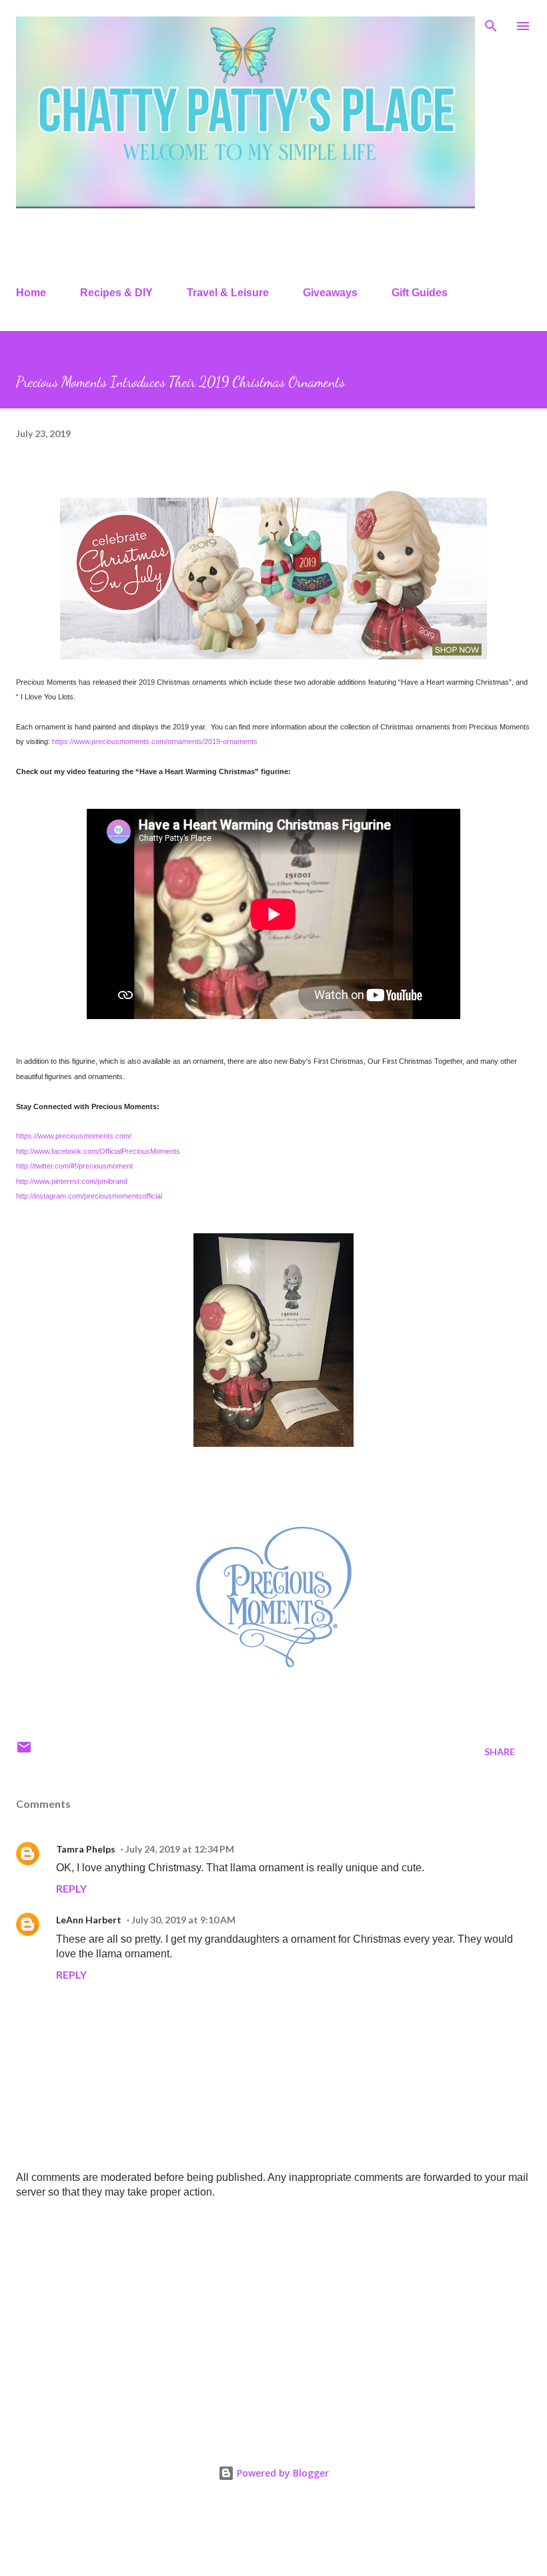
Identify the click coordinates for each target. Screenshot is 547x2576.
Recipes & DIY (116, 293)
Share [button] (500, 1751)
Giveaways (330, 293)
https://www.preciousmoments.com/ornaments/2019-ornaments (155, 741)
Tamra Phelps (86, 1849)
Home (31, 293)
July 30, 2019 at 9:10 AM (183, 1920)
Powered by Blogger (282, 2473)
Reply (71, 1888)
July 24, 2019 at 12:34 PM (180, 1849)
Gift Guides (420, 293)
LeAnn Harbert (89, 1920)
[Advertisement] (273, 2314)
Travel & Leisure (228, 293)
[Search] (491, 24)
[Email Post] (24, 1751)
